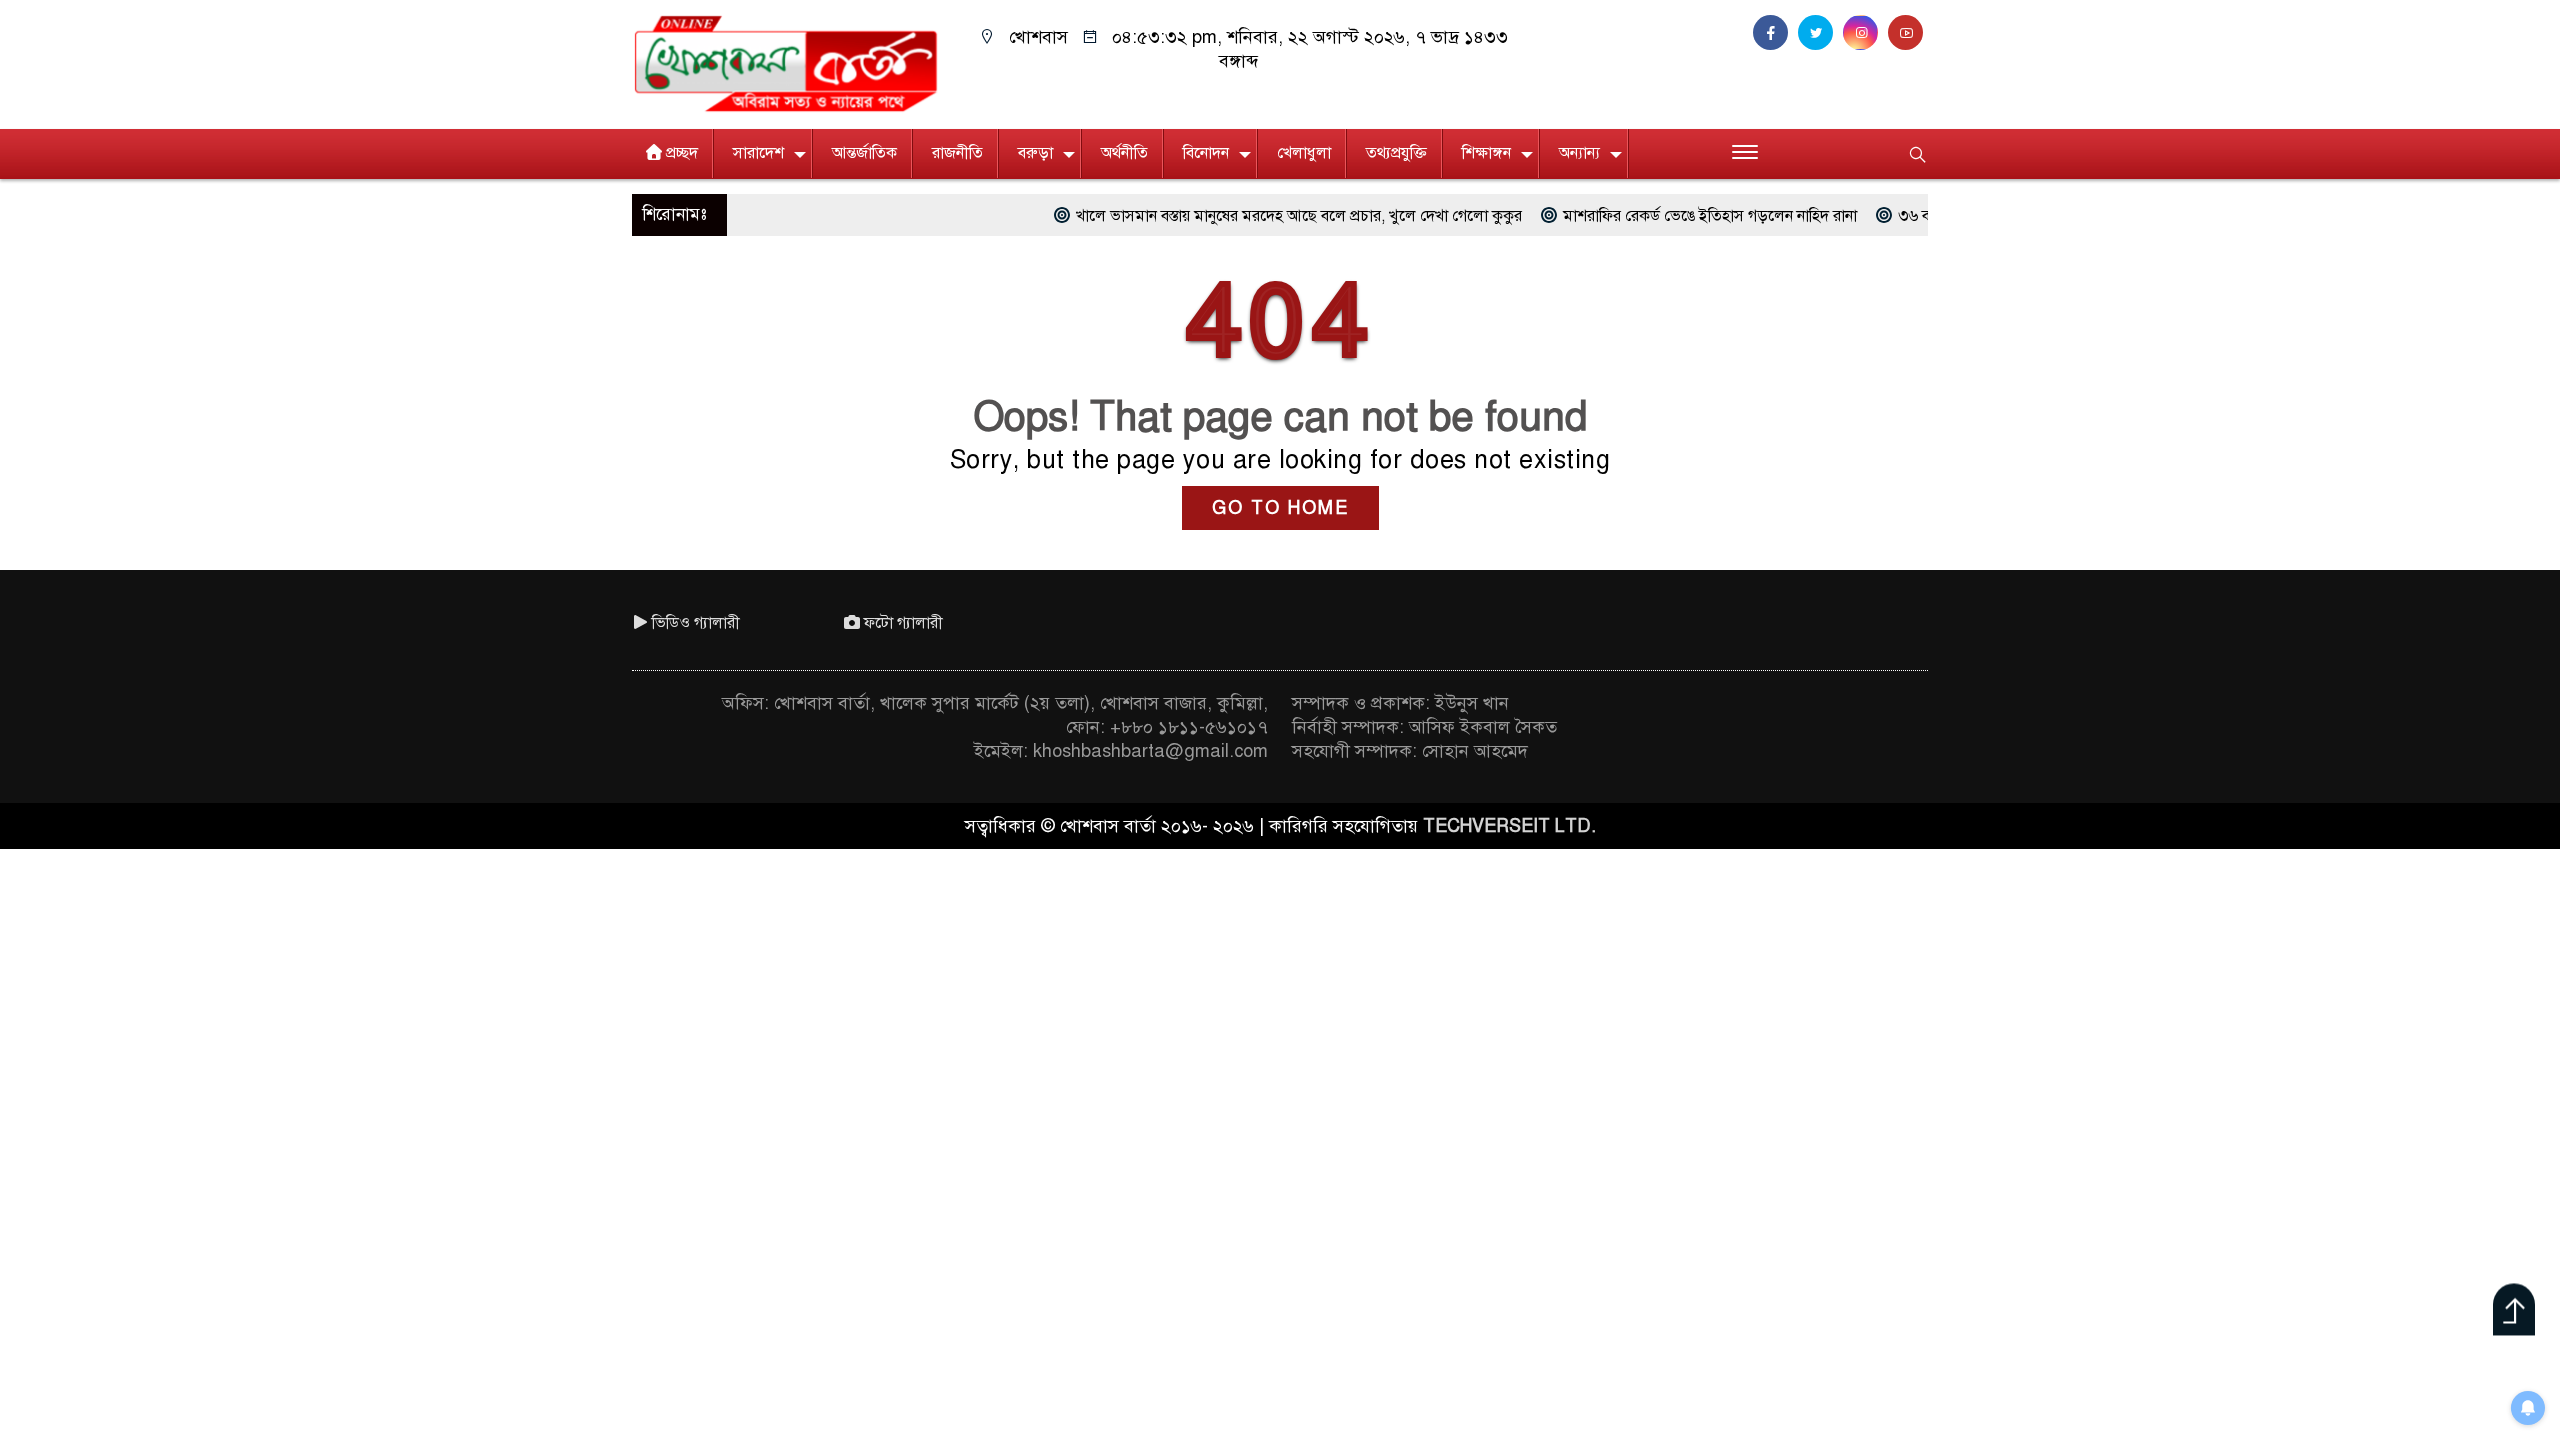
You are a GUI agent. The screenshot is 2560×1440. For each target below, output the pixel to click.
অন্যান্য (1579, 153)
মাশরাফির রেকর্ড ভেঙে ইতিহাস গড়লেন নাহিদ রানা (1635, 216)
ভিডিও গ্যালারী (696, 623)
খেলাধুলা (1304, 153)
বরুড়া (1035, 153)
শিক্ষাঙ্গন (1486, 153)
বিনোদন (1206, 153)
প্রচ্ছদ (682, 153)
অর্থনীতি (1124, 153)
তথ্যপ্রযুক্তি (1396, 153)
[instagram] (1865, 33)
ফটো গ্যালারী (903, 623)
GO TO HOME (1280, 508)
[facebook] (1775, 33)
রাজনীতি (957, 153)
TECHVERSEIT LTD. (1509, 826)
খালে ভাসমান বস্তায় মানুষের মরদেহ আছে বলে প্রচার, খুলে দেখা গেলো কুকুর (1224, 216)
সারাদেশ (758, 153)
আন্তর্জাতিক (864, 153)
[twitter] (1820, 33)
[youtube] (1908, 33)
